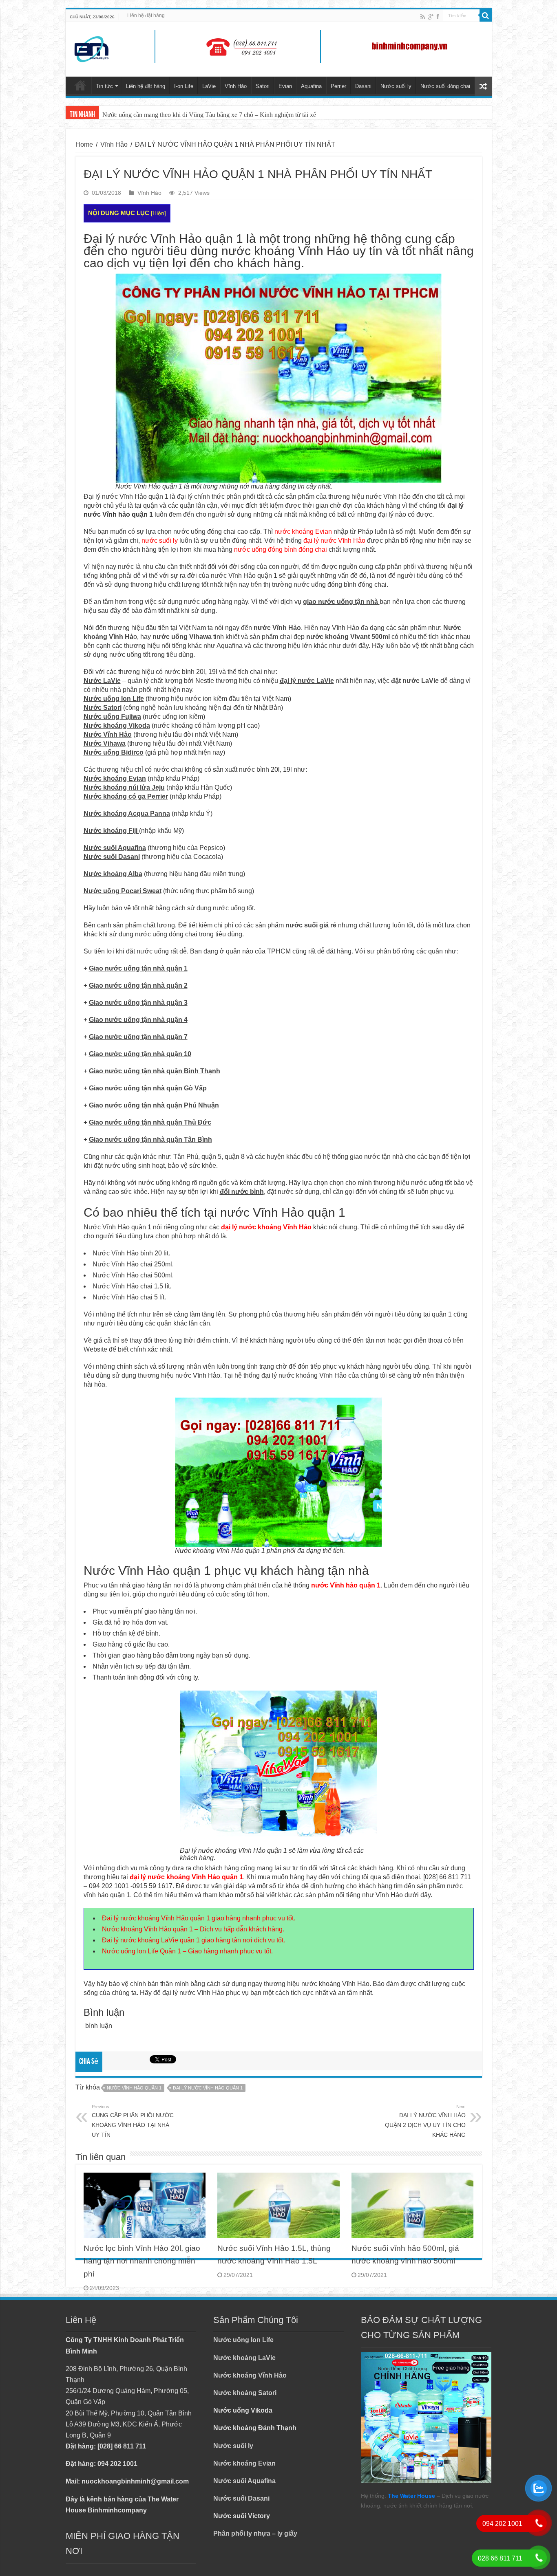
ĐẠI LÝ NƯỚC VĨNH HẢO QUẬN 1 (208, 2088)
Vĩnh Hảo (236, 86)
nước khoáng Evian (303, 532)
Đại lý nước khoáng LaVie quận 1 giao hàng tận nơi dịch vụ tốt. (193, 1940)
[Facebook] (438, 17)
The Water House (411, 2496)
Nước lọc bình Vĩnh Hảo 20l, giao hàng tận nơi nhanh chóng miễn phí (142, 2261)
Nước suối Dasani (241, 2498)
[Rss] (423, 17)
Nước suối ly (396, 86)
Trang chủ (80, 85)
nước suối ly (160, 541)
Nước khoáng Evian (244, 2463)
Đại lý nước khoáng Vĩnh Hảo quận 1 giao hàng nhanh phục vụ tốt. (199, 1918)
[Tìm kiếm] (486, 15)
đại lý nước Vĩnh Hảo (334, 541)
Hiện (158, 213)
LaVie (209, 86)
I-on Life (184, 86)
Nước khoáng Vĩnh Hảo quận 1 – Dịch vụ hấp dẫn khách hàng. (193, 1929)
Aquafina (311, 86)
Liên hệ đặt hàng (146, 15)
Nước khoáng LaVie (244, 2358)
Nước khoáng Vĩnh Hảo (250, 2375)
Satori (263, 86)
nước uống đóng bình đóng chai (281, 549)
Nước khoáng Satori (245, 2393)
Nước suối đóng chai (445, 86)
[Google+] (431, 17)
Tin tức (104, 86)
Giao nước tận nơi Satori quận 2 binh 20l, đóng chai (169, 115)
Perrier (338, 86)
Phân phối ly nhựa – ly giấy (255, 2533)
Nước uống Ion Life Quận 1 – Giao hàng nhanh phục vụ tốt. (187, 1951)
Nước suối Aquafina (244, 2481)
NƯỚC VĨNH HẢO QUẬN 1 (134, 2088)
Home (84, 144)
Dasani (363, 86)
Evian (285, 86)
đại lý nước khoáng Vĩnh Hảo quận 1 (186, 1877)
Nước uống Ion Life (243, 2340)
